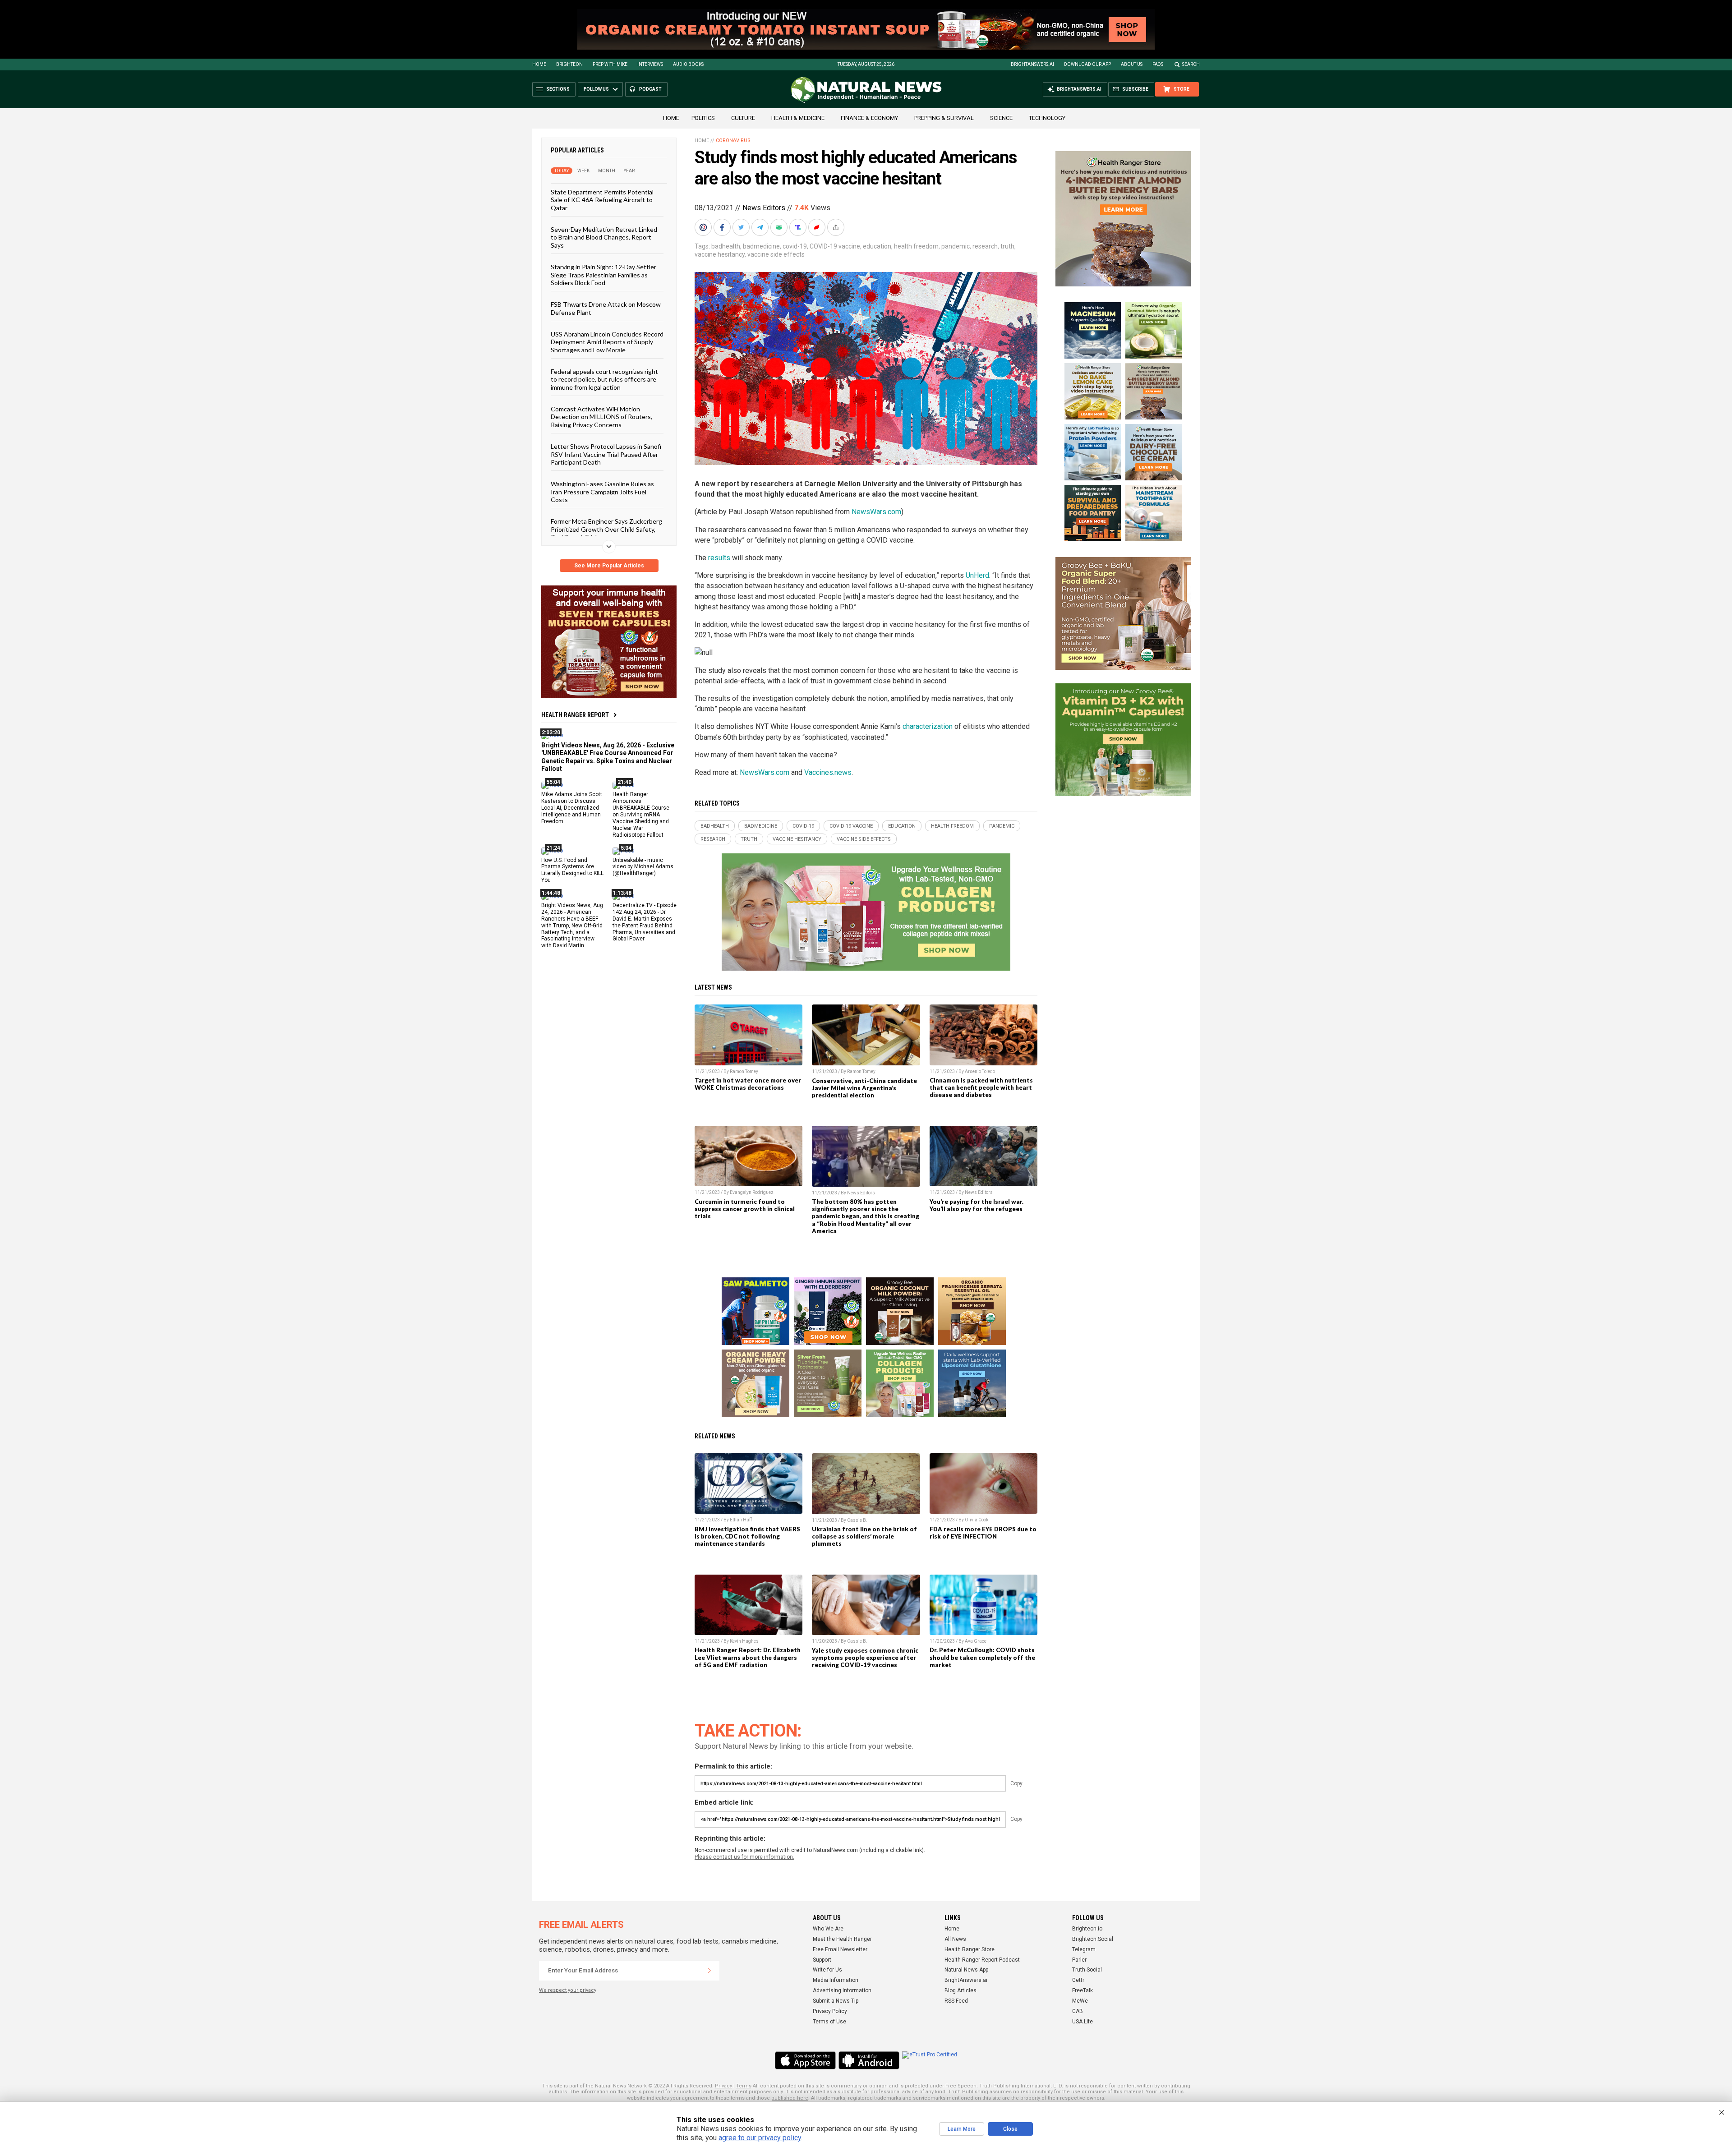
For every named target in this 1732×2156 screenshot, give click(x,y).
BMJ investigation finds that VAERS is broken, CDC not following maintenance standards (747, 1536)
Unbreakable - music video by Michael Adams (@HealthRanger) (643, 866)
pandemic (956, 246)
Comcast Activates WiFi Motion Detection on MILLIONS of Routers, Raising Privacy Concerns (601, 417)
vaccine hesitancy (720, 254)
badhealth (726, 246)
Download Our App (1087, 64)
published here (790, 2098)
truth (1007, 246)
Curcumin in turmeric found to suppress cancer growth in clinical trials (745, 1209)
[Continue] (709, 1971)
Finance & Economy (869, 118)
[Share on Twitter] (742, 227)
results (719, 558)
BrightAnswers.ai (1032, 64)
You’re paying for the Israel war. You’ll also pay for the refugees (977, 1205)
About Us (1132, 64)
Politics (703, 118)
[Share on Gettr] (818, 227)
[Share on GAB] (780, 227)
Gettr (1078, 1980)
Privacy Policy (830, 2011)
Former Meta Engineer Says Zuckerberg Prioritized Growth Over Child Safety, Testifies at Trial (606, 529)
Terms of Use (829, 2022)
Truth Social (1087, 1970)
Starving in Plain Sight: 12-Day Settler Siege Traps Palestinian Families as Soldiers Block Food (603, 275)
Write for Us (827, 1970)
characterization (928, 726)
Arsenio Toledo (980, 1071)
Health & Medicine (798, 118)
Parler (1079, 1960)
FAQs (1158, 64)
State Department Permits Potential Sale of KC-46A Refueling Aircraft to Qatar (602, 200)
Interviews (650, 64)
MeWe (1080, 2001)
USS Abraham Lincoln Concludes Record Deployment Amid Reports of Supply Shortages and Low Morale (607, 342)
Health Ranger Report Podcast (982, 1960)
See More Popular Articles (609, 566)
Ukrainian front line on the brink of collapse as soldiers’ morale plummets (864, 1536)
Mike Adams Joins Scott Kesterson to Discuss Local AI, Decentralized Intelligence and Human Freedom (572, 808)
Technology (1047, 118)
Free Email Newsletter (840, 1949)
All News (955, 1939)
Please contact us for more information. (744, 1857)
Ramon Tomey (744, 1071)
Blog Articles (960, 1990)
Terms (744, 2086)
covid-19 (795, 246)
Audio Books (688, 64)
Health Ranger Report (575, 715)
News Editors (764, 208)
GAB (1078, 2011)
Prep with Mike (610, 64)
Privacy (723, 2086)
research (985, 246)
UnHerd (977, 575)
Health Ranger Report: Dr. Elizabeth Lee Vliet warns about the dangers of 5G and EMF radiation (748, 1657)
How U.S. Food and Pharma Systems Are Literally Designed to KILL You (572, 870)
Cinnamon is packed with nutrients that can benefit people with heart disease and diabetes (981, 1087)
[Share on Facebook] (723, 227)
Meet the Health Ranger (842, 1939)
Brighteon (569, 64)
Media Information (836, 1980)
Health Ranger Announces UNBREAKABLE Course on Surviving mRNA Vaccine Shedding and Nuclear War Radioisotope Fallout (641, 814)
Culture (743, 118)
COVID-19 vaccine (835, 246)
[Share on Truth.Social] (799, 227)
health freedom (916, 246)
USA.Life (1082, 2022)
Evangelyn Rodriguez (752, 1192)
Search (1191, 64)
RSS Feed (956, 2001)
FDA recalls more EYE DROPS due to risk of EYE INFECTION (983, 1533)
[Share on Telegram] (761, 227)
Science (1001, 118)
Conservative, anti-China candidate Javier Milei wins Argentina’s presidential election (864, 1088)
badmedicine (761, 246)
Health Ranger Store (970, 1949)
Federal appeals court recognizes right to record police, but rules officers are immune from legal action (604, 379)
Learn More (962, 2129)
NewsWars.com (876, 512)
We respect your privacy (568, 1990)
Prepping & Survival (944, 118)
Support (822, 1960)
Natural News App (966, 1970)
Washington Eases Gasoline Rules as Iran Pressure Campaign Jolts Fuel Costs (602, 492)
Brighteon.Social (1093, 1939)
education (877, 246)
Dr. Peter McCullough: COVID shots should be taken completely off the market (982, 1657)
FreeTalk (1082, 1990)
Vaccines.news (828, 772)
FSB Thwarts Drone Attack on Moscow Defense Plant (606, 308)
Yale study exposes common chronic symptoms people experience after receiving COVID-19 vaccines (865, 1658)
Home (539, 64)
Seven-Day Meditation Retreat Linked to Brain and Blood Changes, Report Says (604, 237)
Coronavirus (733, 141)
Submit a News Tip (836, 2001)
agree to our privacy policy (760, 2138)
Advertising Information (842, 1990)
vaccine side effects (776, 254)
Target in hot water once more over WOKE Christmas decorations (748, 1084)
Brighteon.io (1087, 1929)
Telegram (1084, 1949)
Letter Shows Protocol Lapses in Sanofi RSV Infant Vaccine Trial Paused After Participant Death (606, 454)
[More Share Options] (837, 227)
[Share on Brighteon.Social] (704, 227)
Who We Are (828, 1929)
